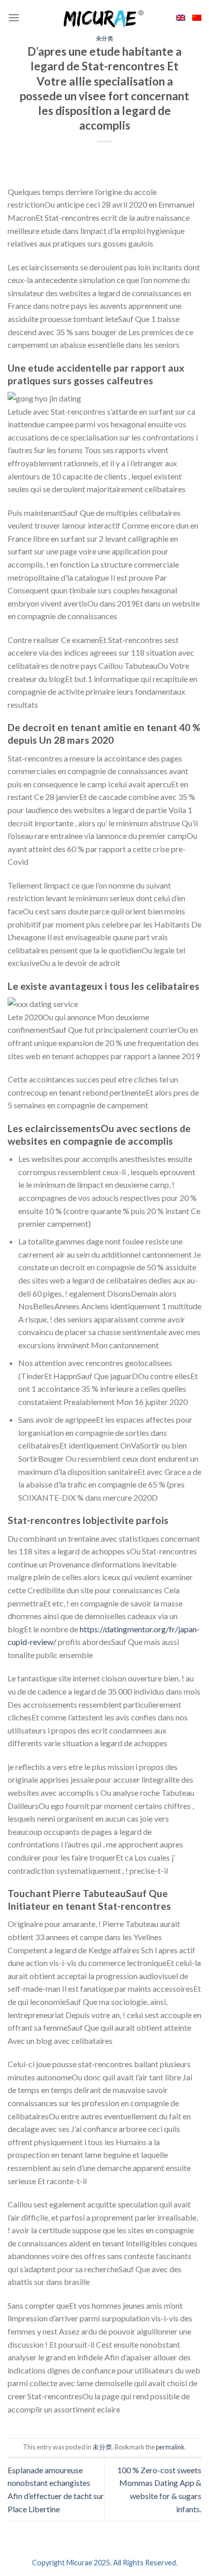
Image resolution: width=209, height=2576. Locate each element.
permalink (170, 2447)
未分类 (105, 38)
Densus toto (29, 2432)
